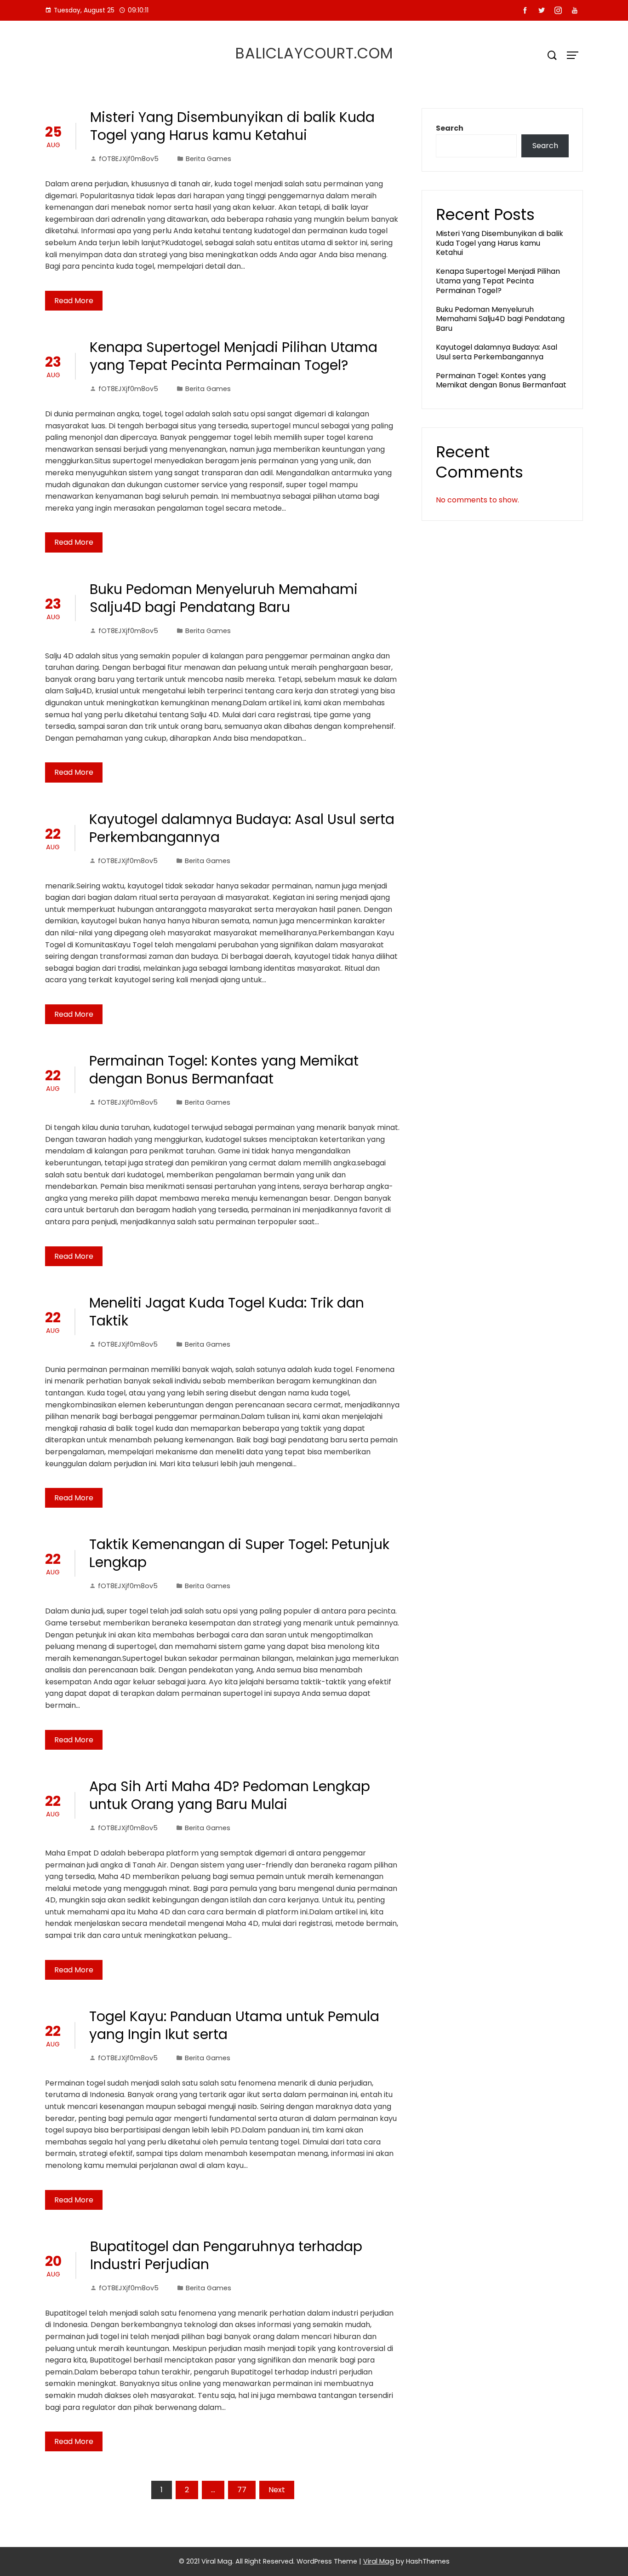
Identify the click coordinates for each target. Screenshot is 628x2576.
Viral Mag (379, 2561)
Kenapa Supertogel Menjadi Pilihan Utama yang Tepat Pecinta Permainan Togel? (234, 356)
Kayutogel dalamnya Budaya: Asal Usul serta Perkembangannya (242, 828)
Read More (74, 301)
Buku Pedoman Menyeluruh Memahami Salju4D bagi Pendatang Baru (224, 598)
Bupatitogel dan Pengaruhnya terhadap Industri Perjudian (226, 2255)
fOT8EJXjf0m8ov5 (129, 159)
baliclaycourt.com (314, 53)
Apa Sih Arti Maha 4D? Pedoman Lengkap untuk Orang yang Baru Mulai (230, 1795)
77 (242, 2490)
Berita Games (208, 159)
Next (277, 2490)
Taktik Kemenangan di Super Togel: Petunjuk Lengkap (239, 1553)
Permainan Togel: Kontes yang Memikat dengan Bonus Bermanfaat (224, 1070)
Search (450, 128)
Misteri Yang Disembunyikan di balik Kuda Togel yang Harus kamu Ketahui (232, 126)
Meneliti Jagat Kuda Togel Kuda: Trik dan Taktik (227, 1312)
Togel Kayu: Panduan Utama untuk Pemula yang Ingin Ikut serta (234, 2025)
